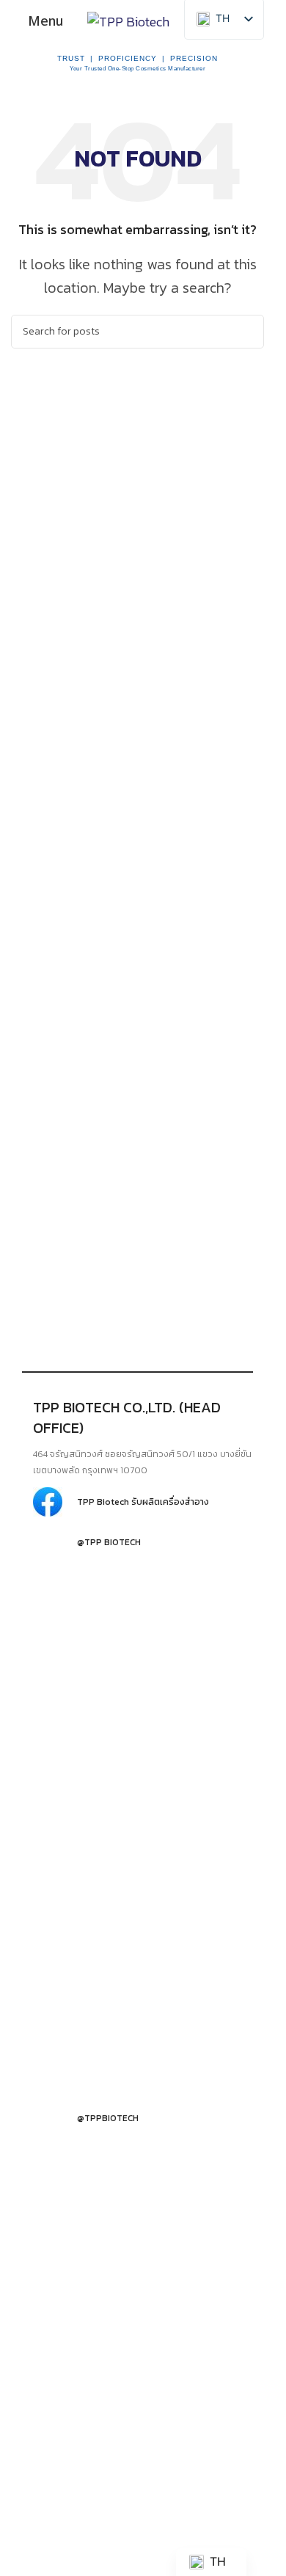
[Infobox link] (143, 1502)
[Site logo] (128, 20)
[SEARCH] (247, 332)
